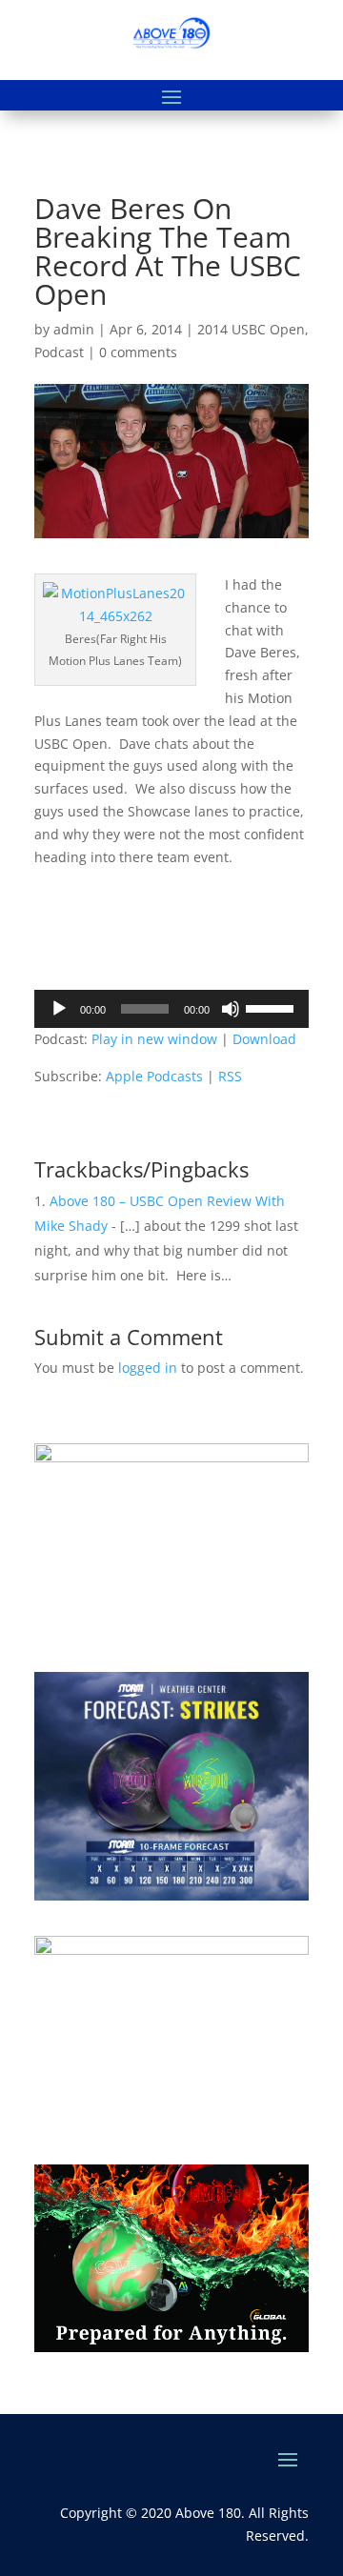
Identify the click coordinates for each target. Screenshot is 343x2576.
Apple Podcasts (154, 1076)
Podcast (59, 352)
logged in (148, 1368)
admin (74, 329)
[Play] (59, 1009)
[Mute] (231, 1009)
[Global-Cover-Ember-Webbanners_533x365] (171, 2347)
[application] (171, 1009)
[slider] (272, 1007)
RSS (230, 1076)
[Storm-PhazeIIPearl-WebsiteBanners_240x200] (171, 1457)
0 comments (138, 352)
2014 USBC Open (251, 329)
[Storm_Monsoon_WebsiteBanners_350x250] (171, 1895)
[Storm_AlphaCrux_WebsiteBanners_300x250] (171, 1950)
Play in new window (154, 1039)
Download (264, 1039)
